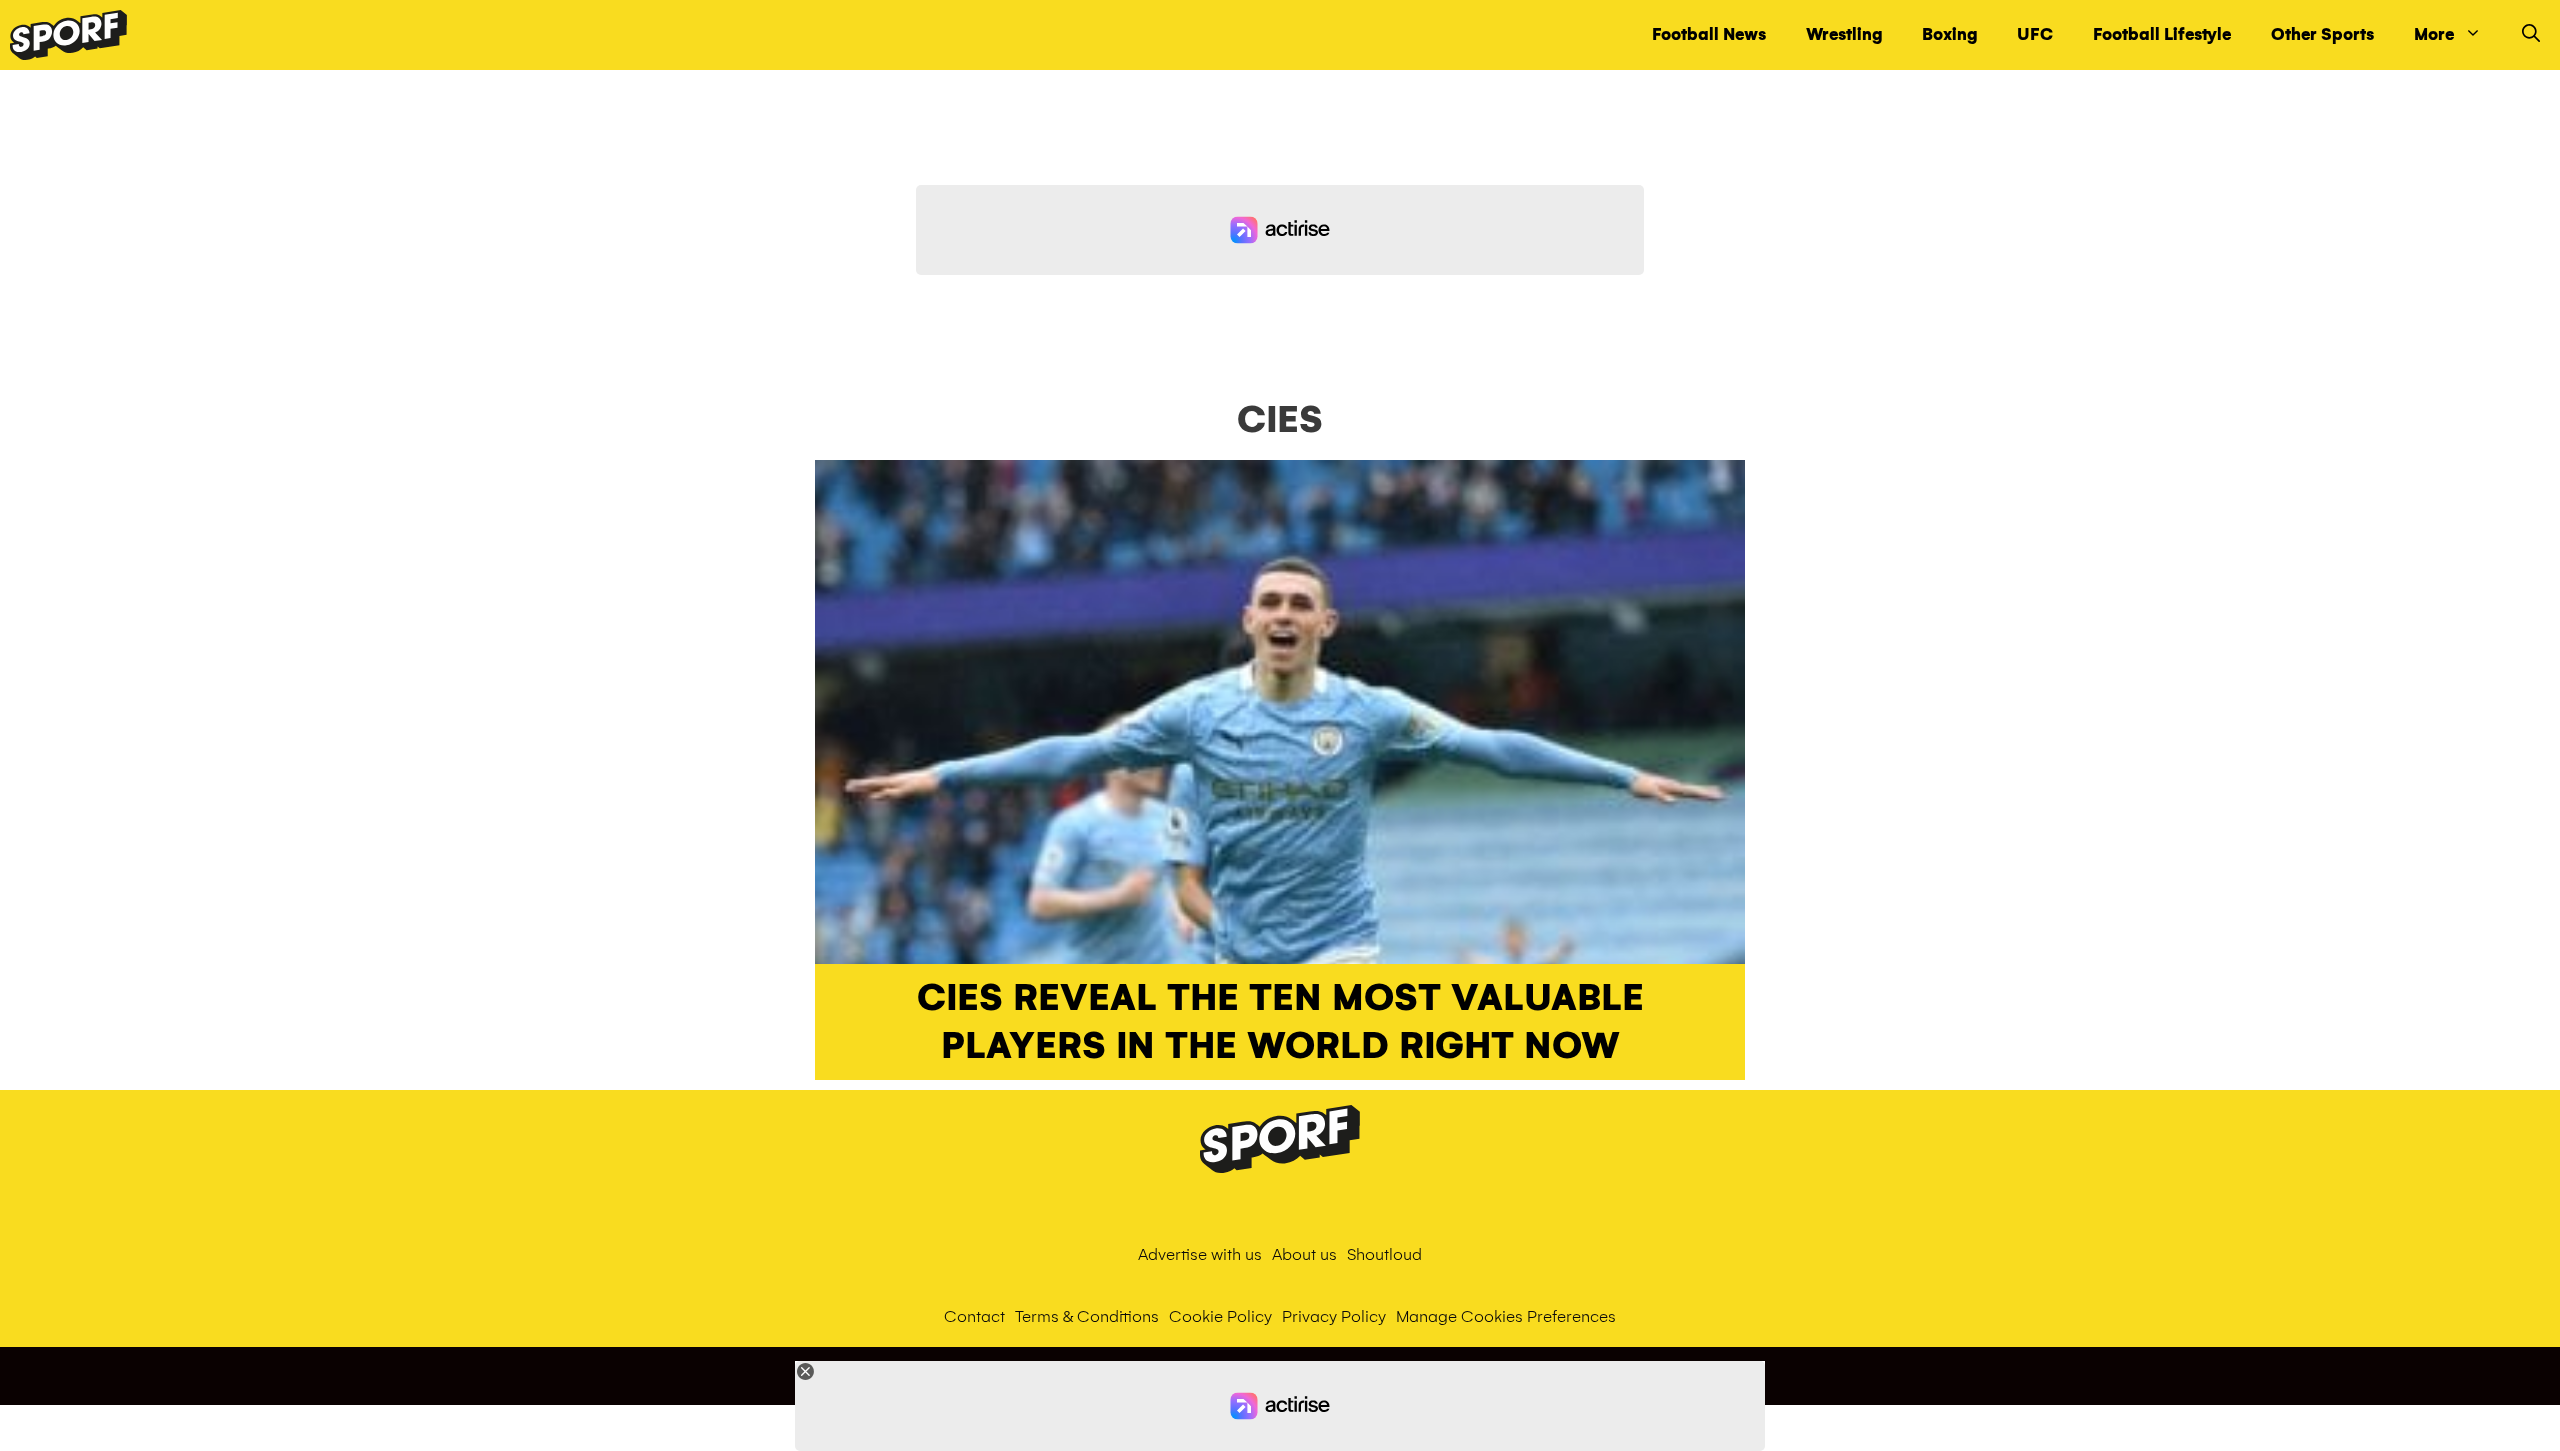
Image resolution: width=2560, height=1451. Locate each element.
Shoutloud (1384, 1254)
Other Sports (2322, 34)
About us (1304, 1254)
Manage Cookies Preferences (1506, 1316)
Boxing (1949, 34)
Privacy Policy (1334, 1316)
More (2434, 34)
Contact (974, 1316)
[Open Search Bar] (2531, 35)
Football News (1709, 34)
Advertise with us (1200, 1254)
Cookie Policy (1220, 1316)
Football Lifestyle (2162, 34)
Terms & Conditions (1087, 1316)
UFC (2035, 34)
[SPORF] (68, 35)
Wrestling (1844, 34)
